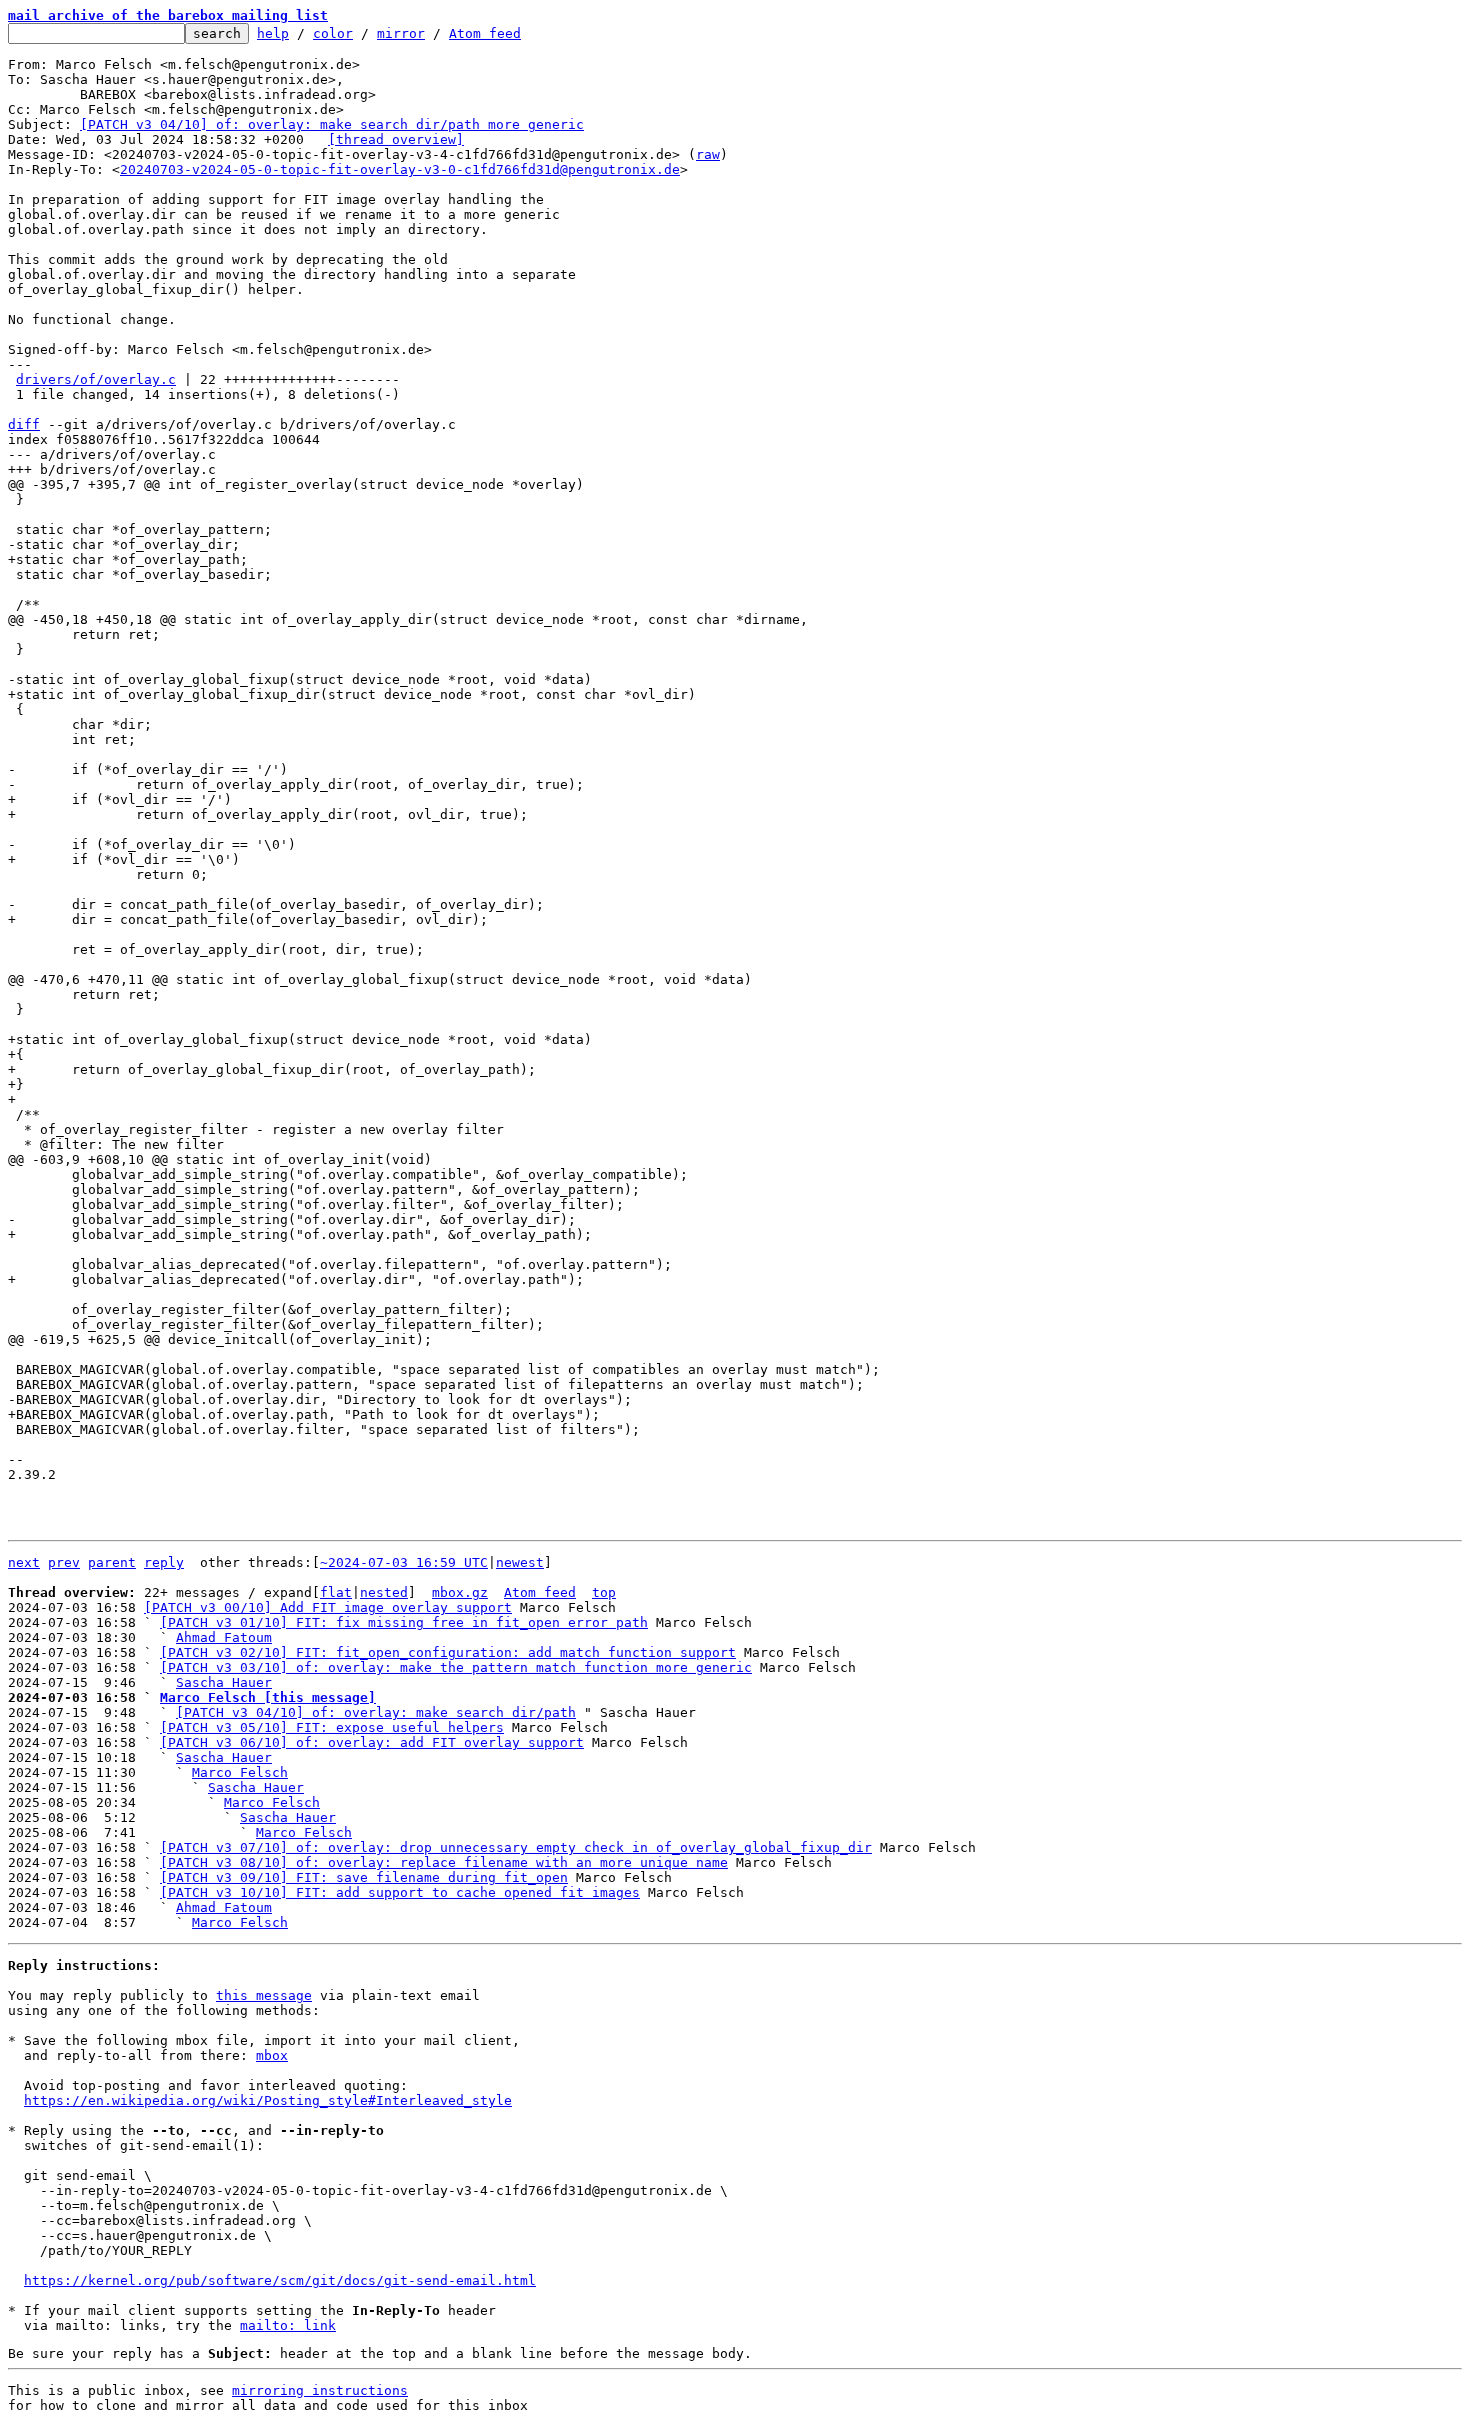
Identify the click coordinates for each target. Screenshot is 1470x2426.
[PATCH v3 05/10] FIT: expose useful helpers (332, 1727)
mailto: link (288, 2325)
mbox (272, 2055)
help (273, 33)
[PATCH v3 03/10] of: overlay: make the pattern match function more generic (456, 1667)
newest (520, 1562)
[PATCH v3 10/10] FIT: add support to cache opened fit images (400, 1892)
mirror (401, 33)
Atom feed (485, 33)
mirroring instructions (320, 2390)
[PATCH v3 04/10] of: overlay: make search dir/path (376, 1712)
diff (24, 424)
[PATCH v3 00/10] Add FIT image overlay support (328, 1607)
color (333, 33)
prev (64, 1562)
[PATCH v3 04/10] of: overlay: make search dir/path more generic (332, 124)
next (24, 1562)
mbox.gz (460, 1592)
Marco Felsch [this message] (268, 1697)
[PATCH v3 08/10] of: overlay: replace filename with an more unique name (444, 1862)
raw (708, 154)
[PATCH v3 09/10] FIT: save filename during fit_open (364, 1877)
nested (384, 1592)
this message (264, 1995)
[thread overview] (396, 139)
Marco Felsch (240, 1772)
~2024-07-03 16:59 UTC (404, 1562)
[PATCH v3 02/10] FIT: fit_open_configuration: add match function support (448, 1652)
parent (112, 1562)
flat (336, 1592)
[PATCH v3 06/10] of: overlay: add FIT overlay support (372, 1742)
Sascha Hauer (224, 1682)
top (604, 1592)
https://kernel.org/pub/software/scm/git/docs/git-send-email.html (280, 2280)
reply (164, 1562)
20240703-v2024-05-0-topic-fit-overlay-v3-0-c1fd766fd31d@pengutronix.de (400, 169)
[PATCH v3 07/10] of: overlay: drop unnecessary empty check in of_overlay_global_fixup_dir (516, 1847)
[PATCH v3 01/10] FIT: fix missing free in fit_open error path (404, 1622)
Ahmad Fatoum (224, 1637)
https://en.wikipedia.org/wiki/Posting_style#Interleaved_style (268, 2100)
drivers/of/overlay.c (96, 379)
